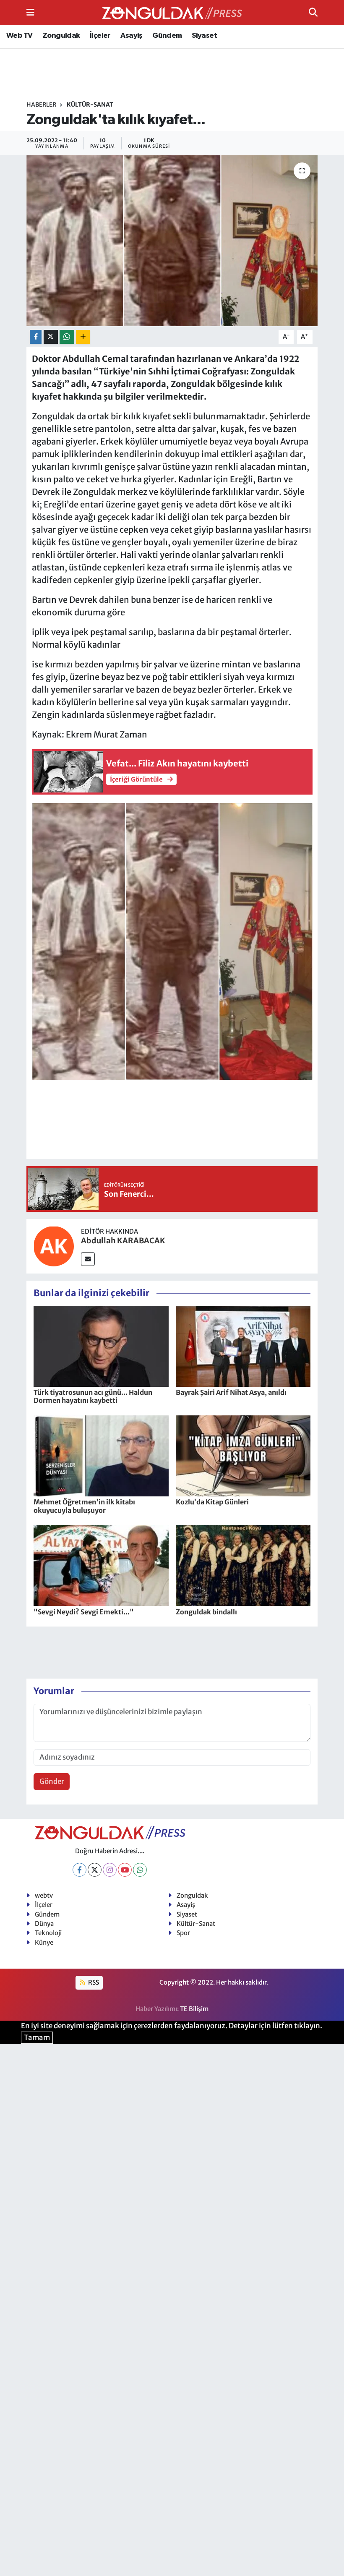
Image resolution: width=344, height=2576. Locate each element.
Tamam (37, 2037)
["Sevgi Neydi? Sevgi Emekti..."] (101, 1565)
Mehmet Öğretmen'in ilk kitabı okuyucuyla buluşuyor (84, 1506)
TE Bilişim (194, 2009)
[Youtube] (125, 1870)
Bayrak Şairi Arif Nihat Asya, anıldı (231, 1392)
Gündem (167, 36)
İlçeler (100, 36)
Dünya (44, 1924)
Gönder (52, 1781)
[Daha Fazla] (83, 337)
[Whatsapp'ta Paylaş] (67, 337)
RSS (93, 1982)
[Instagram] (110, 1870)
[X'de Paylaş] (51, 337)
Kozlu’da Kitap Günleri (212, 1502)
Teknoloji (48, 1933)
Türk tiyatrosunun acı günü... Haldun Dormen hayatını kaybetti (93, 1396)
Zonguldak (61, 36)
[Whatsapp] (140, 1870)
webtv (44, 1895)
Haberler (41, 105)
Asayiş (131, 36)
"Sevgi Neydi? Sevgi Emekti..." (84, 1612)
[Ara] (313, 12)
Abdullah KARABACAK (123, 1241)
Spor (183, 1933)
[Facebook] (79, 1870)
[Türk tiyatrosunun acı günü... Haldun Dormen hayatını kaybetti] (101, 1346)
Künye (44, 1942)
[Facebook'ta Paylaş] (36, 337)
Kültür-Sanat (90, 105)
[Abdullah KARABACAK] (54, 1246)
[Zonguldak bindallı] (243, 1565)
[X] (95, 1870)
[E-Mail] (88, 1259)
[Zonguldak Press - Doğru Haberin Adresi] (172, 13)
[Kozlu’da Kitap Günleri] (243, 1455)
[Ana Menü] (30, 12)
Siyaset (204, 36)
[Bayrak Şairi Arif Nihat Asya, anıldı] (243, 1346)
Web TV (19, 36)
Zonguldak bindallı (206, 1612)
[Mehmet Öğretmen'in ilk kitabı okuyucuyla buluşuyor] (101, 1455)
